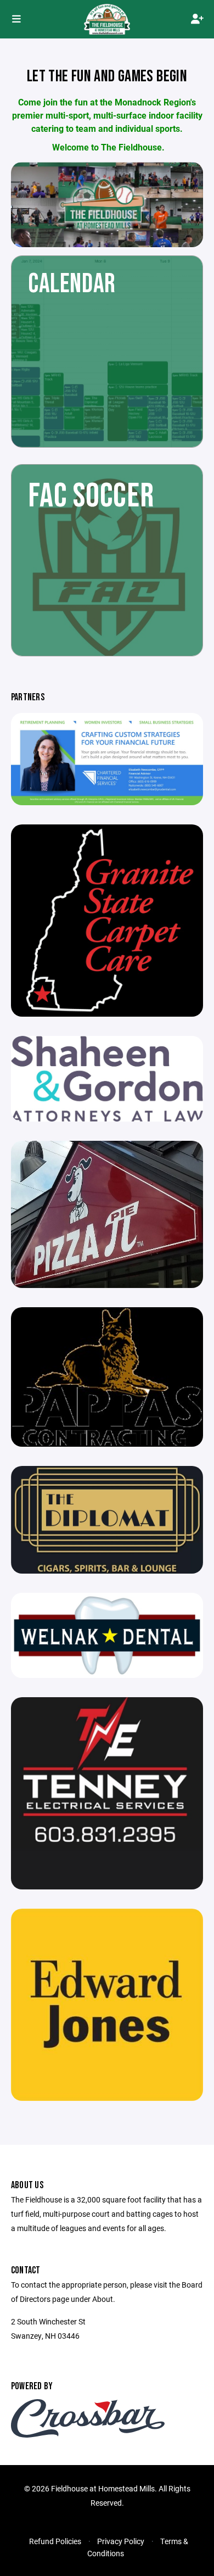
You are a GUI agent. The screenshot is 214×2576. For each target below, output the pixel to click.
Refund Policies (55, 2541)
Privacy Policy (121, 2541)
